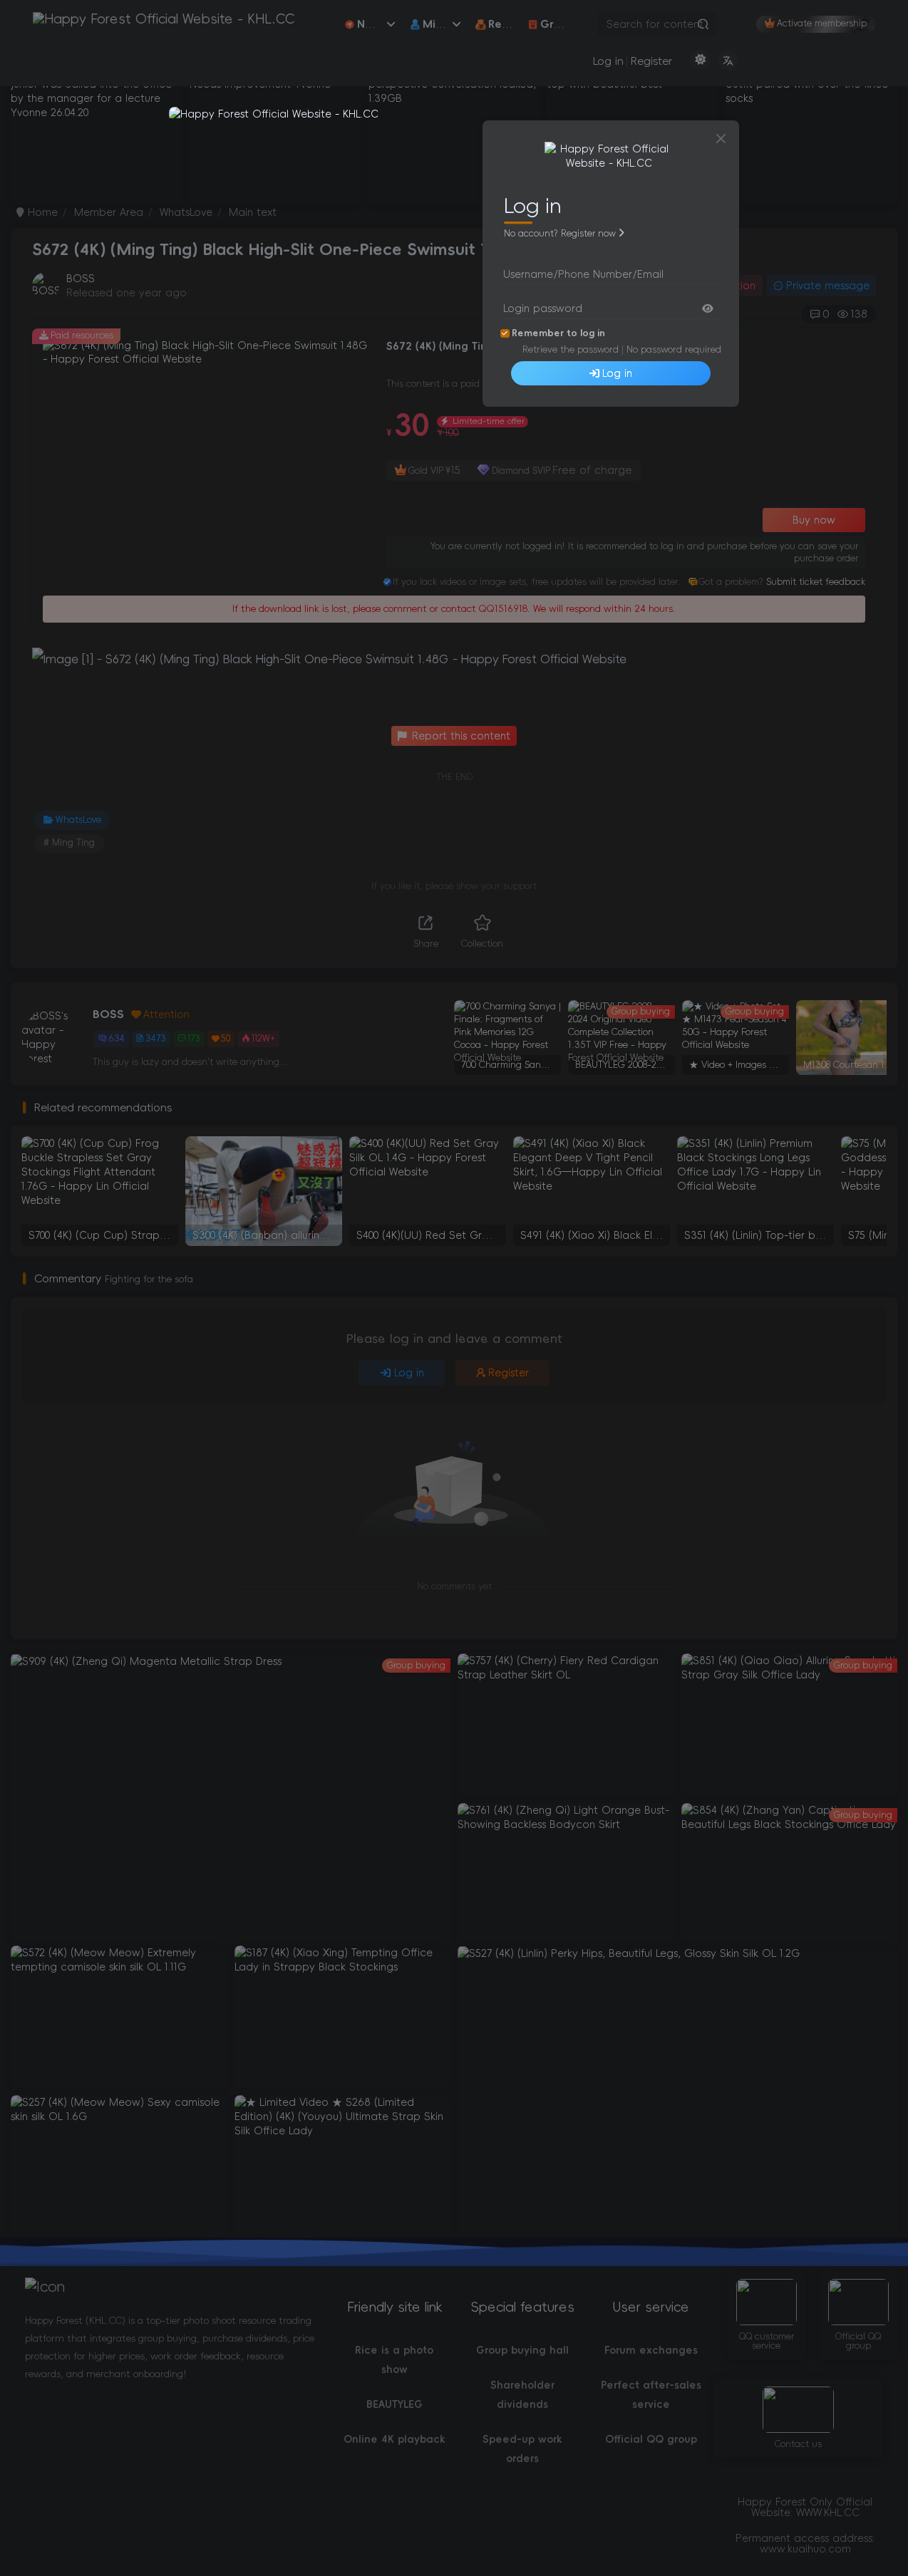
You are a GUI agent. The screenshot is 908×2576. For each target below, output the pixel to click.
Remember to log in (558, 333)
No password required (674, 349)
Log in (617, 373)
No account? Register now (560, 234)
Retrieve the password (571, 349)
